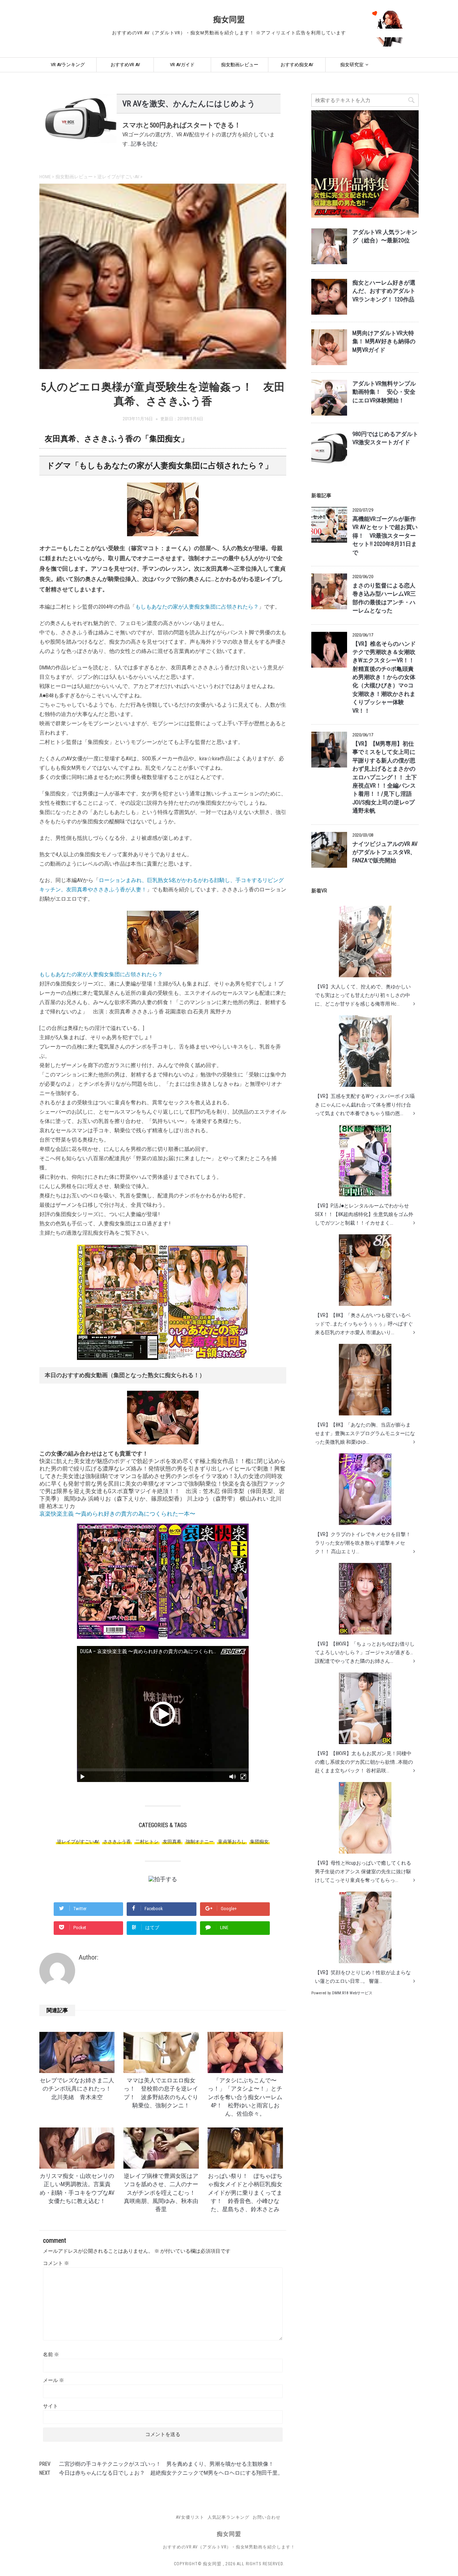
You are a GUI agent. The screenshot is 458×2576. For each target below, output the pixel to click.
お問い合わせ (267, 2517)
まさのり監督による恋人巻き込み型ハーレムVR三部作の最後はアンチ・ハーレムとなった (384, 598)
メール (53, 2380)
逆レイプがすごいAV (78, 1842)
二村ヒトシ (147, 1842)
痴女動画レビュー (240, 65)
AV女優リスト (190, 2517)
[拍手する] (163, 1879)
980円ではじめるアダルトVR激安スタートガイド (385, 438)
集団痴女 (259, 1842)
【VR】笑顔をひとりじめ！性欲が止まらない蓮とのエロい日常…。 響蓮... (363, 1977)
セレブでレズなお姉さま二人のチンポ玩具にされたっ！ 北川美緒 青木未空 (78, 2089)
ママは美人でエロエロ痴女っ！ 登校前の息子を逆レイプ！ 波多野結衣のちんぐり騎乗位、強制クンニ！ (161, 2093)
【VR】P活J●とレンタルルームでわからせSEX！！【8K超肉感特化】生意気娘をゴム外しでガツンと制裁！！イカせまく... (364, 1214)
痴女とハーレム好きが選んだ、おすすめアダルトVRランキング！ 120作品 (384, 291)
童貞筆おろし (232, 1842)
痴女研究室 (352, 65)
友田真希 (172, 1842)
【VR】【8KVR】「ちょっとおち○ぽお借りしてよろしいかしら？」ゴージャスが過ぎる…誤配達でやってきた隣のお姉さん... (365, 1652)
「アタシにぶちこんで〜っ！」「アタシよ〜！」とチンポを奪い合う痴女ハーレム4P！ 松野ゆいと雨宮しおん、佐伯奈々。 (245, 2097)
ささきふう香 (117, 1842)
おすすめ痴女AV (297, 65)
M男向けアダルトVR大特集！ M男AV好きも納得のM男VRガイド (384, 342)
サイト (50, 2406)
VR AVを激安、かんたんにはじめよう (189, 104)
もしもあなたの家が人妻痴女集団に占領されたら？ (197, 607)
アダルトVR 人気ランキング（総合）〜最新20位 (385, 236)
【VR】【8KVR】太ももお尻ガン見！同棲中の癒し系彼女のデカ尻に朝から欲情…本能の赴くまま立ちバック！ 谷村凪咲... (364, 1762)
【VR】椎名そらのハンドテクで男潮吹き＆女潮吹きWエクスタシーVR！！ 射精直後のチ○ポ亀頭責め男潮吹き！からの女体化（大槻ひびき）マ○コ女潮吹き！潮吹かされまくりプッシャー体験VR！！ (384, 677)
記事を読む (144, 144)
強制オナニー (200, 1842)
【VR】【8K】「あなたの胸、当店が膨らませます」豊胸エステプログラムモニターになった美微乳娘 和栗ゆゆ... (365, 1433)
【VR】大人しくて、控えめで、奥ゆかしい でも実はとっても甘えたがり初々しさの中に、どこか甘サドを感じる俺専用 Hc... (363, 995)
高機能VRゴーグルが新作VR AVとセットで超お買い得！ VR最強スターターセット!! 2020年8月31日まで (385, 536)
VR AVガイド (182, 65)
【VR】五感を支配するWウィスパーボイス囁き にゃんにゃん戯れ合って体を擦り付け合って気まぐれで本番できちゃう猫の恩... (365, 1105)
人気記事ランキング (228, 2517)
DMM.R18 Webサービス (352, 1993)
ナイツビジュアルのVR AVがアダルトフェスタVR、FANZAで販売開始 (385, 853)
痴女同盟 (229, 20)
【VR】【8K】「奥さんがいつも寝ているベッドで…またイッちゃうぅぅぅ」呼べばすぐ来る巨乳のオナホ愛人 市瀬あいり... (364, 1324)
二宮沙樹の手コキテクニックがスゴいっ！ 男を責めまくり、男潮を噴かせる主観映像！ (166, 2464)
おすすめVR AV (125, 65)
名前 (51, 2354)
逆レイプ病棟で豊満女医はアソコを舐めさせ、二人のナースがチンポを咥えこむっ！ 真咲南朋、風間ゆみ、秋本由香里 (165, 2193)
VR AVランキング (68, 65)
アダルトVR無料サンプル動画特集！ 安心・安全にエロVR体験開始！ (384, 392)
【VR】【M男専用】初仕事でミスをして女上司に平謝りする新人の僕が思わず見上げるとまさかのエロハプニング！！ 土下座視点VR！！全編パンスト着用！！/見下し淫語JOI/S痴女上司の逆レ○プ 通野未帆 (385, 777)
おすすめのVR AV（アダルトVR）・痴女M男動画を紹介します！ (229, 2547)
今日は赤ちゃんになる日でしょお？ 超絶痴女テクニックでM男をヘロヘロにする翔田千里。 (171, 2473)
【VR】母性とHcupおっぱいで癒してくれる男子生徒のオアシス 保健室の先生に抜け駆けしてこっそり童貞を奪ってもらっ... (363, 1872)
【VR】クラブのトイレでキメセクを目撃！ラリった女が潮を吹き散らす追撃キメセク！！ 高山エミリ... (363, 1543)
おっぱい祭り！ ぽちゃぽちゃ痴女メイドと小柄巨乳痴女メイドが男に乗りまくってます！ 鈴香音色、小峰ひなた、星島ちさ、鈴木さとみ (245, 2193)
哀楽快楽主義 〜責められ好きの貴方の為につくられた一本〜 (117, 1514)
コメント (56, 2263)
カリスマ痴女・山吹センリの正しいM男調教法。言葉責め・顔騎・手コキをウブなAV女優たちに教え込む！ (77, 2189)
